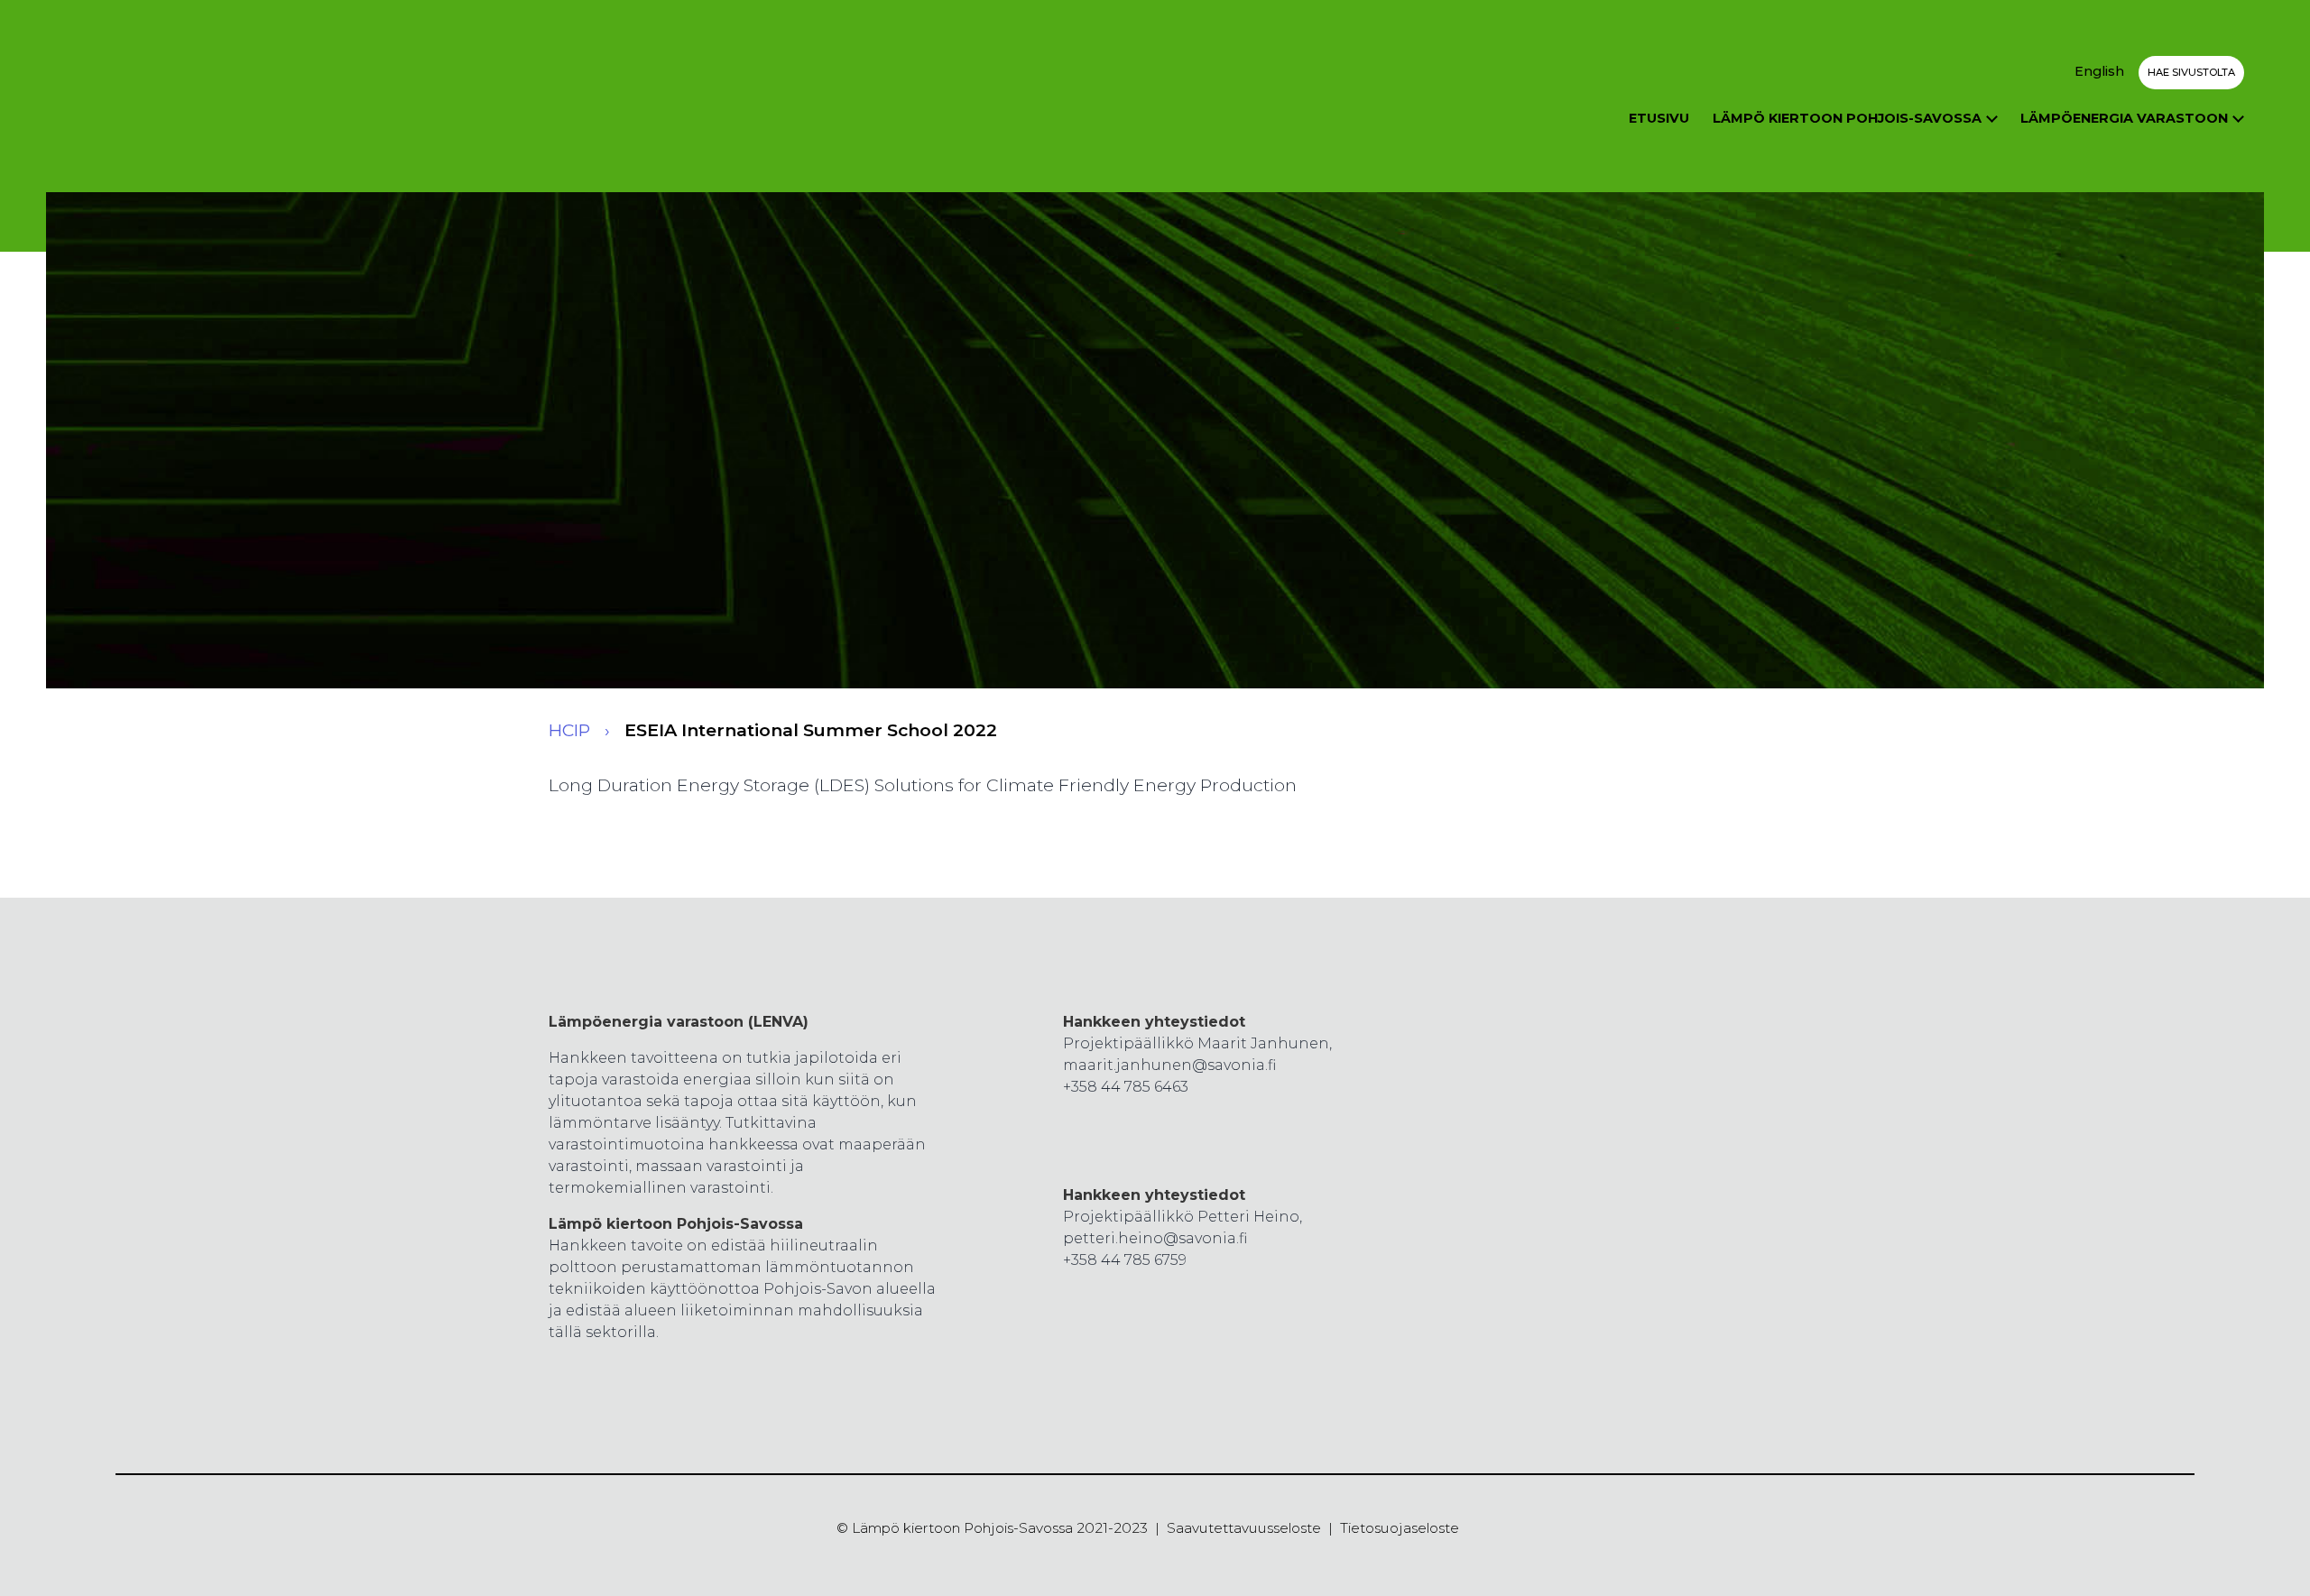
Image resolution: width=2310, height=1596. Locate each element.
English (2099, 71)
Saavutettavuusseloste (1244, 1528)
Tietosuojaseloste (1400, 1528)
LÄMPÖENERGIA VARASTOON (2124, 118)
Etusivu (1659, 118)
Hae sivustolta (2191, 72)
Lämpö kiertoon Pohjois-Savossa (1847, 118)
